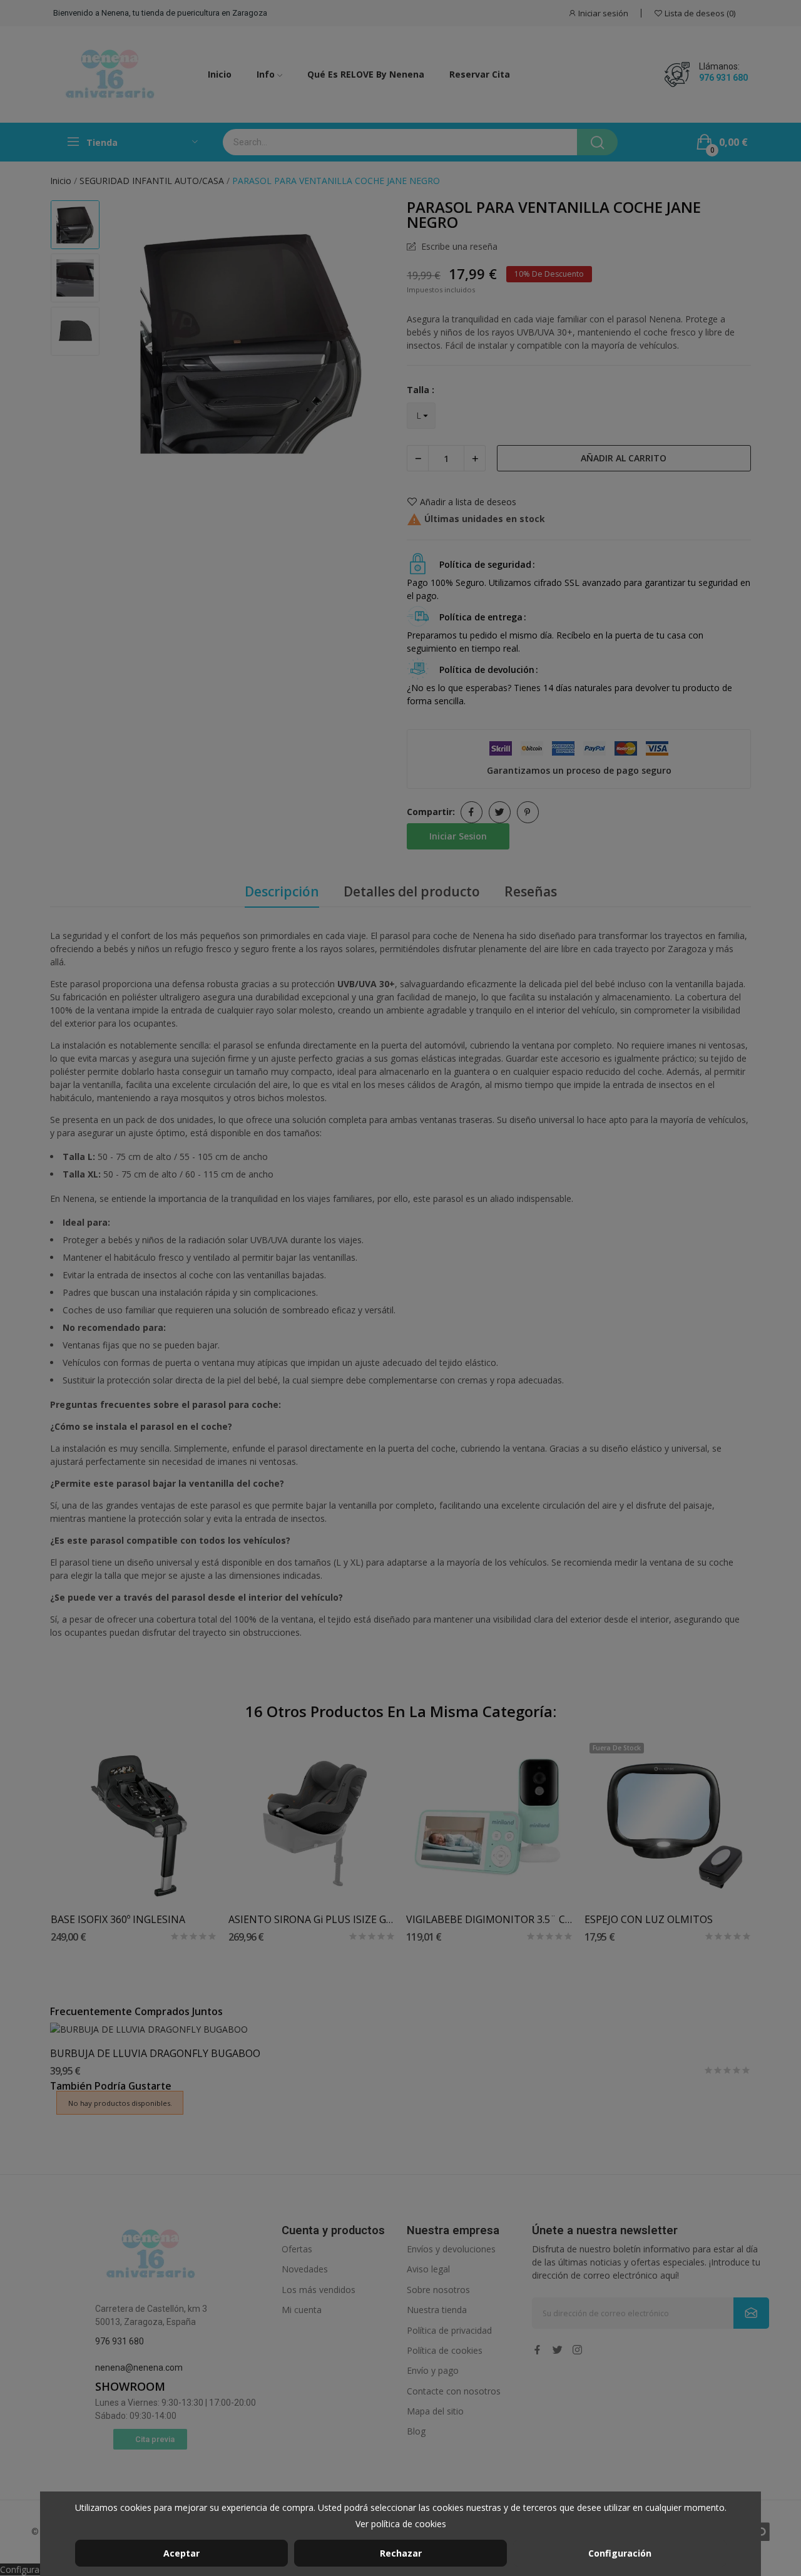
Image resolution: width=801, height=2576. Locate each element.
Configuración (620, 2553)
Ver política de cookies (401, 2524)
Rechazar (401, 2553)
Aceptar (181, 2553)
